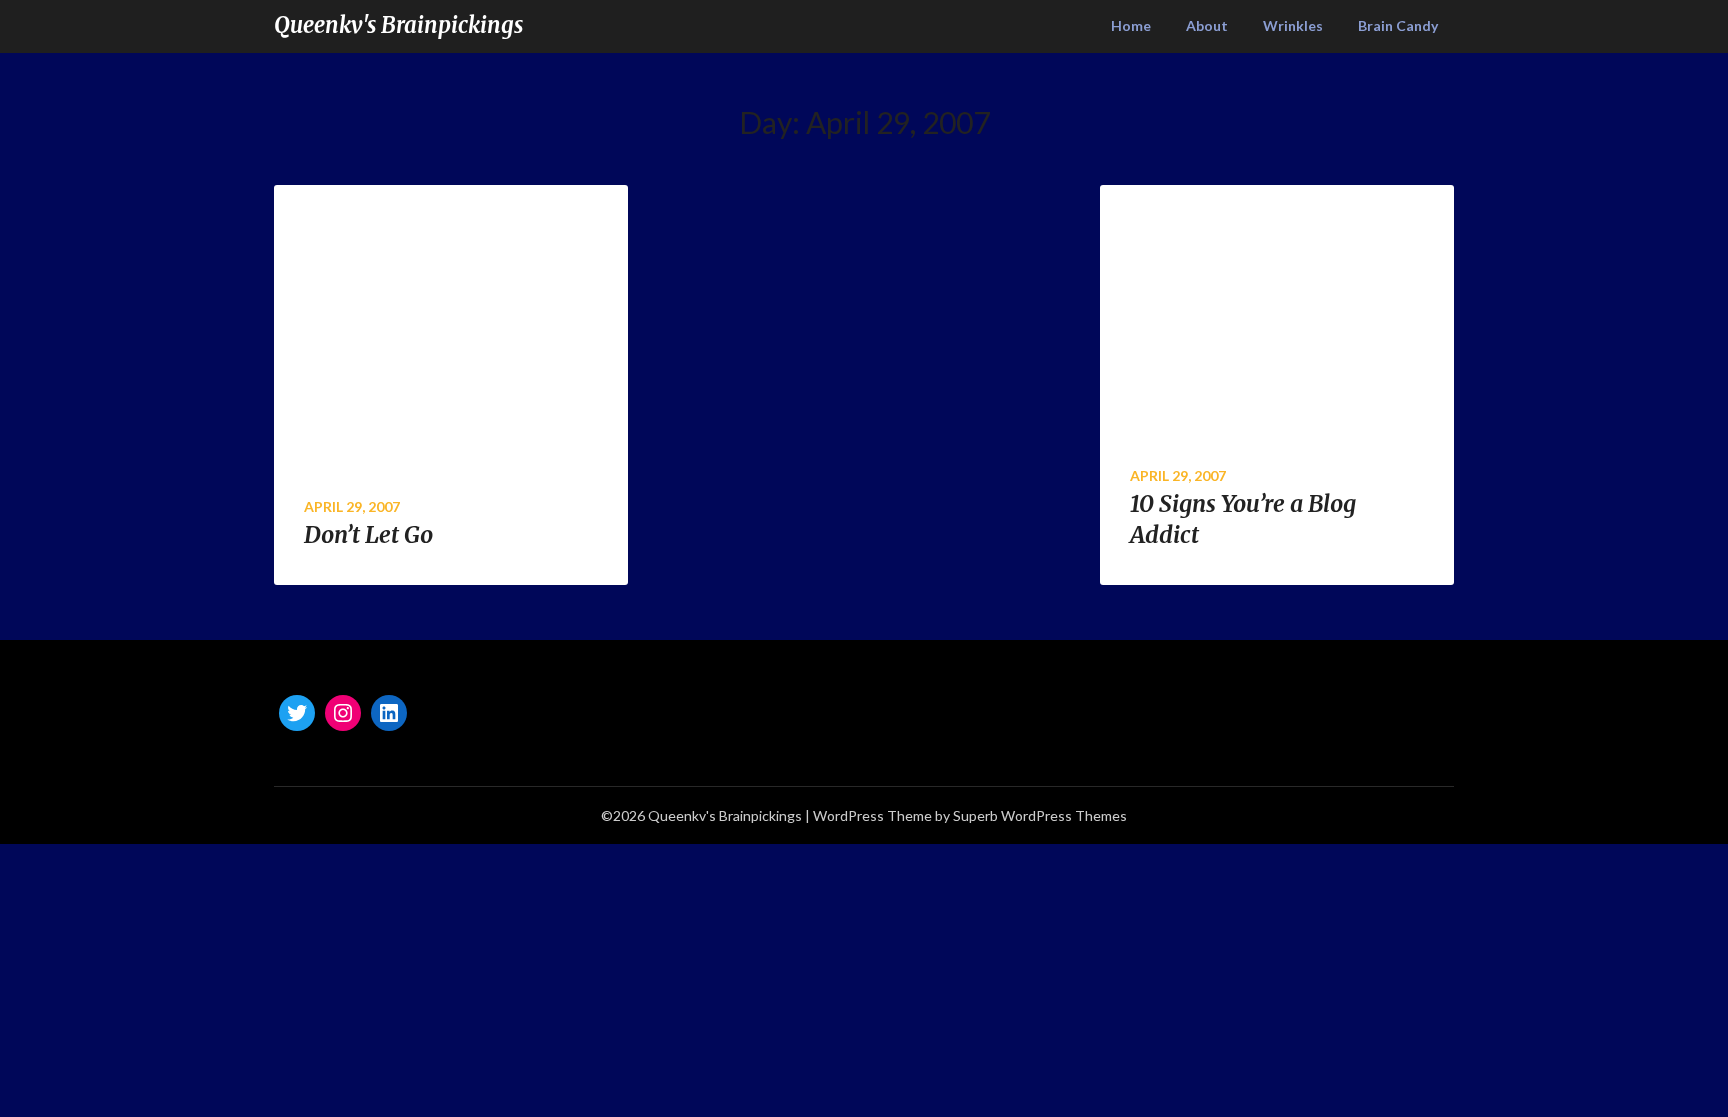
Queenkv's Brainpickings (398, 25)
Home (1131, 25)
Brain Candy (1398, 25)
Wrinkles (1293, 25)
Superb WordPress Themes (1040, 815)
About (1207, 25)
